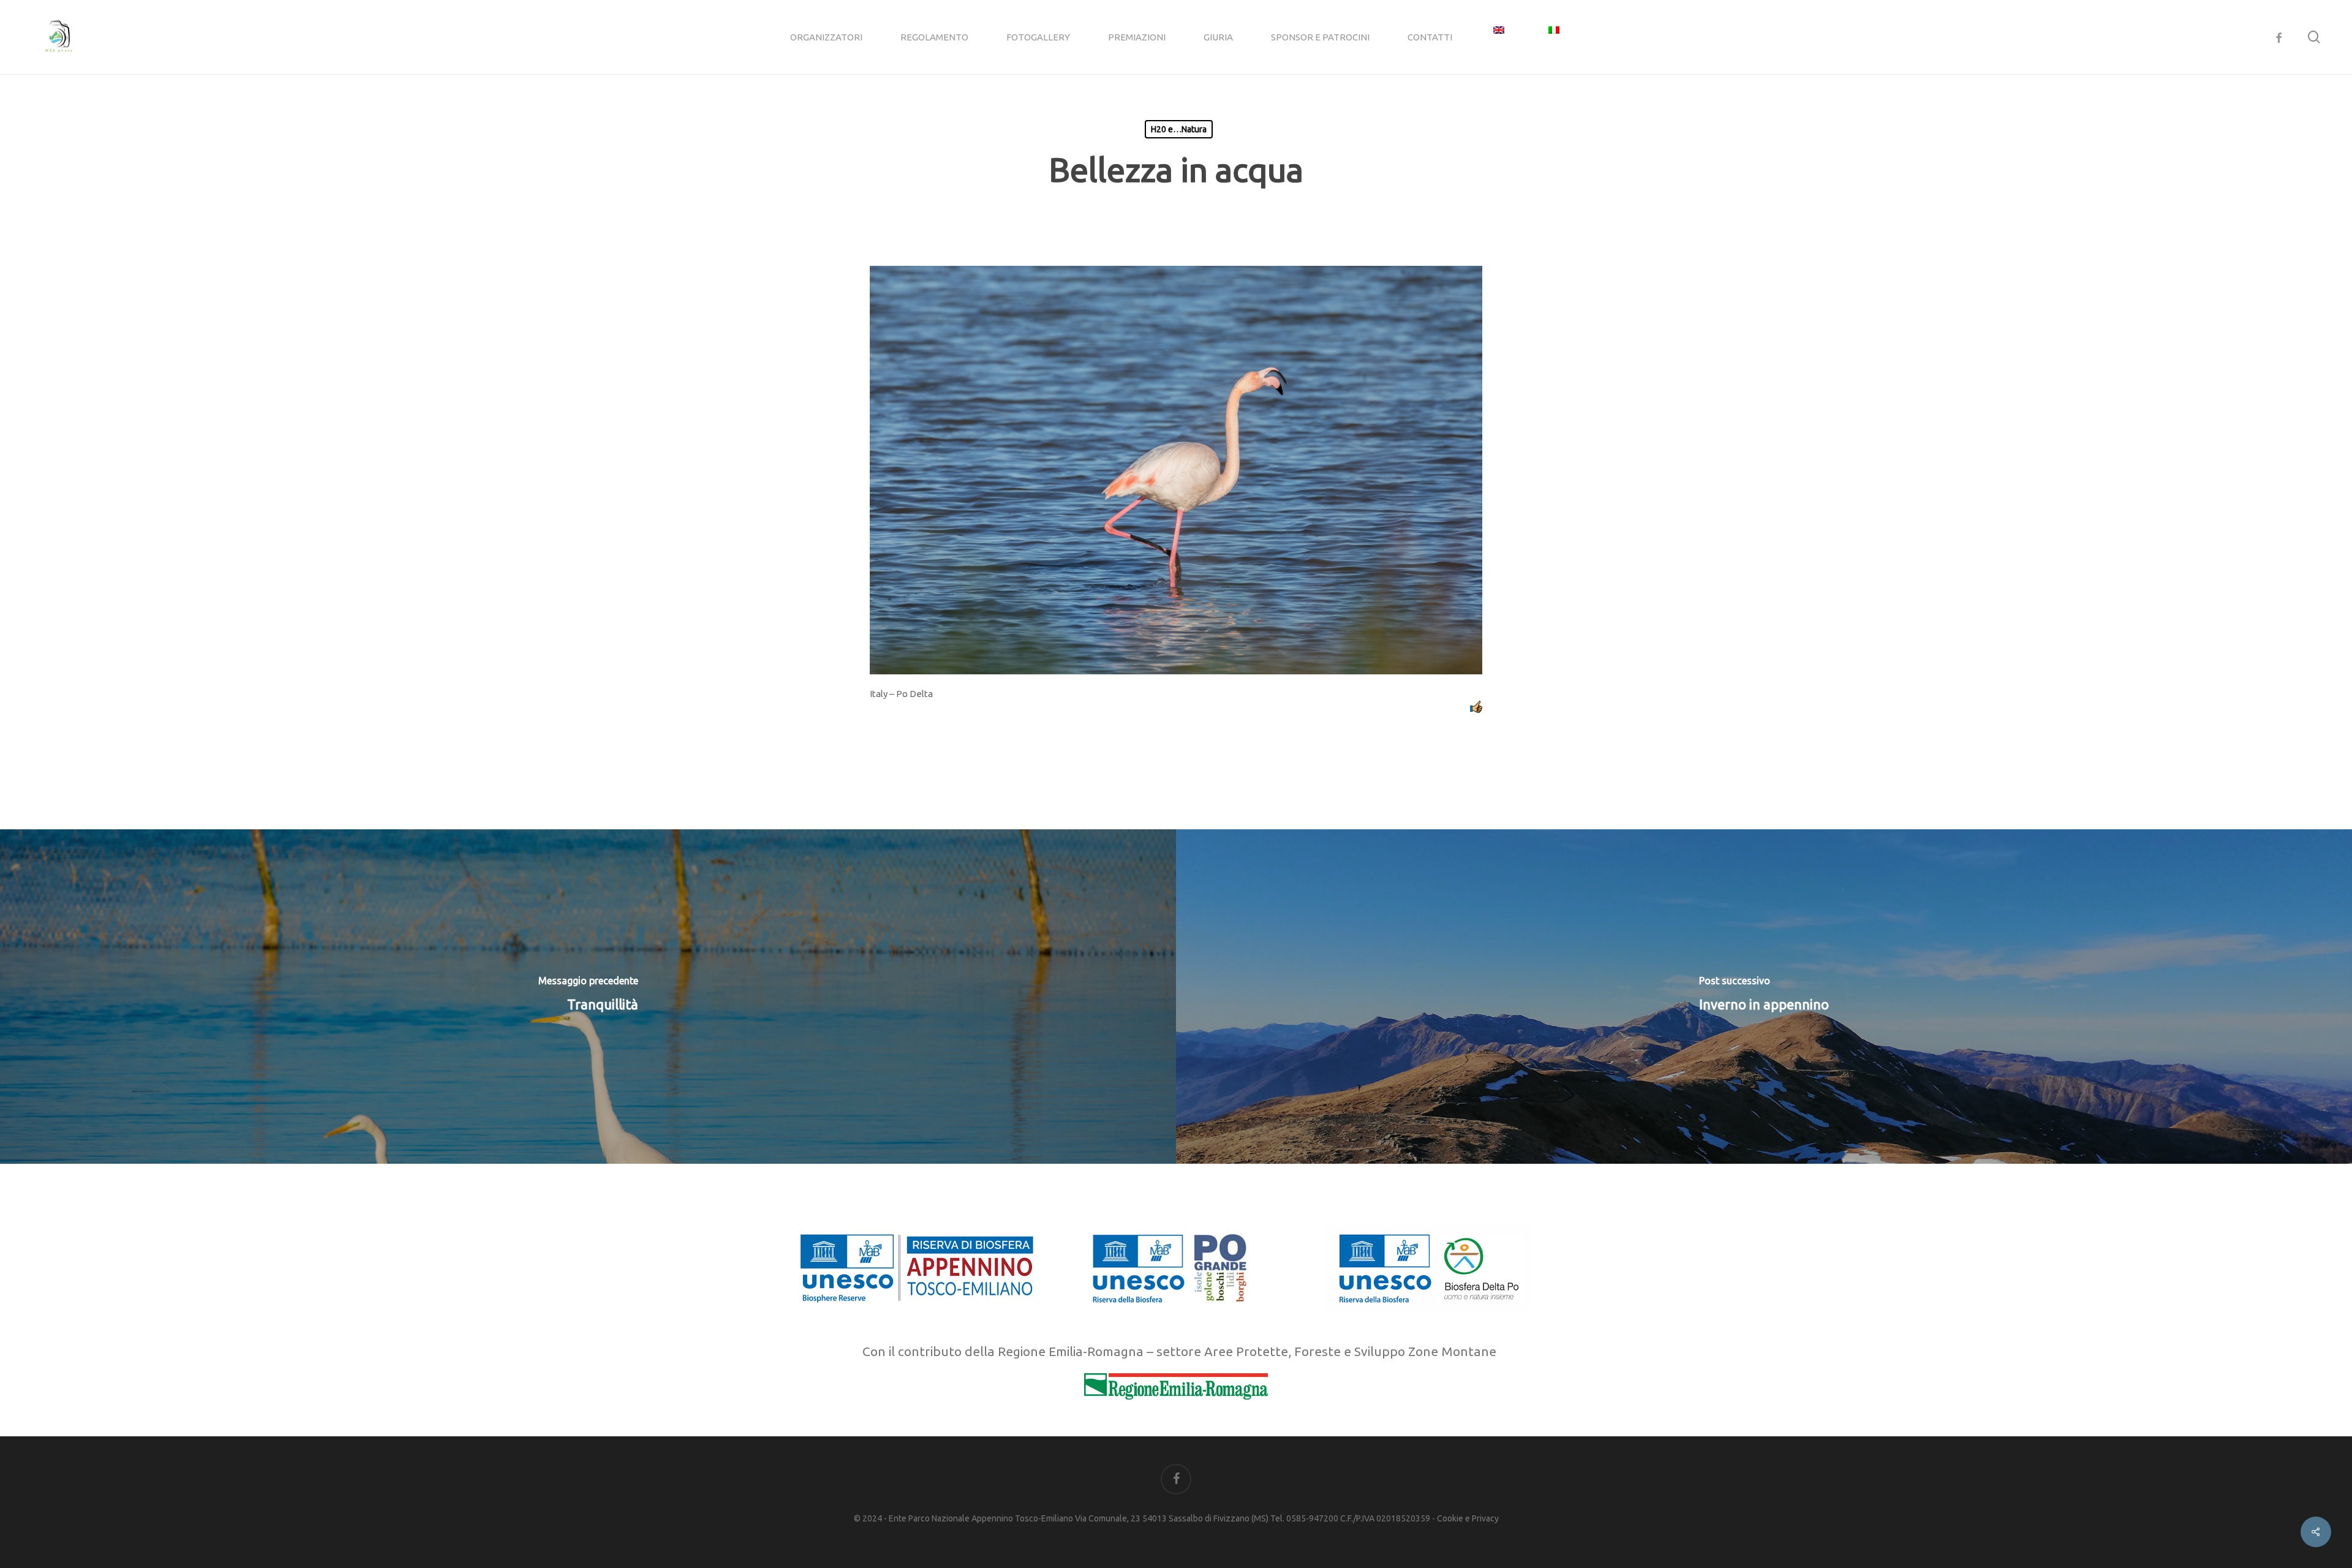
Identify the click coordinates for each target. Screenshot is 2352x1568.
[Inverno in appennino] (1764, 997)
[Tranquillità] (588, 997)
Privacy (1485, 1518)
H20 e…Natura (1179, 129)
